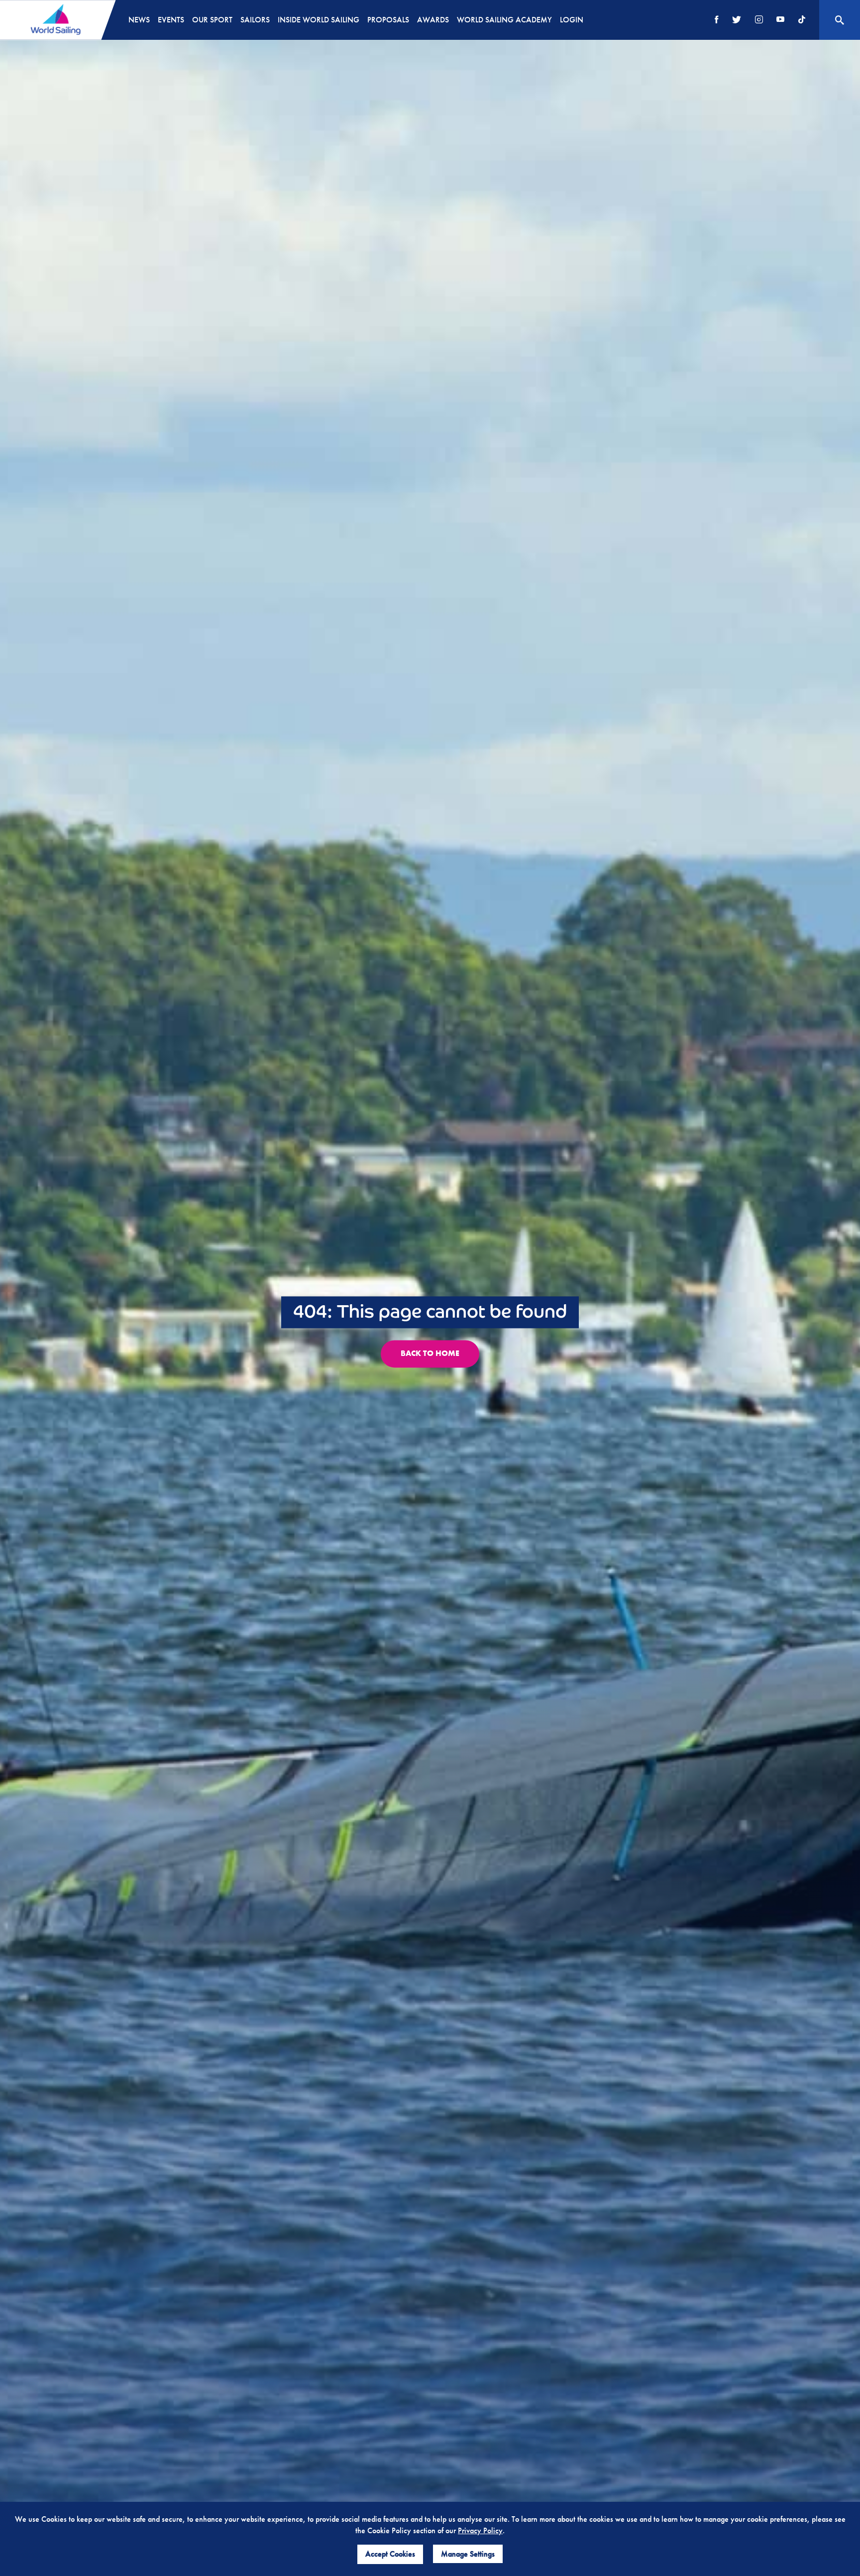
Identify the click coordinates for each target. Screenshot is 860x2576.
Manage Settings (468, 2554)
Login (572, 20)
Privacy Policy (480, 2530)
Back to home (430, 1353)
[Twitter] (737, 20)
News (139, 20)
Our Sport (212, 20)
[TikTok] (802, 20)
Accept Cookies (390, 2554)
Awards (433, 20)
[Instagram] (759, 20)
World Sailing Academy (504, 20)
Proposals (388, 20)
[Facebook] (717, 20)
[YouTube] (780, 20)
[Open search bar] (840, 20)
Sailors (255, 20)
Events (171, 20)
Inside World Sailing (319, 20)
